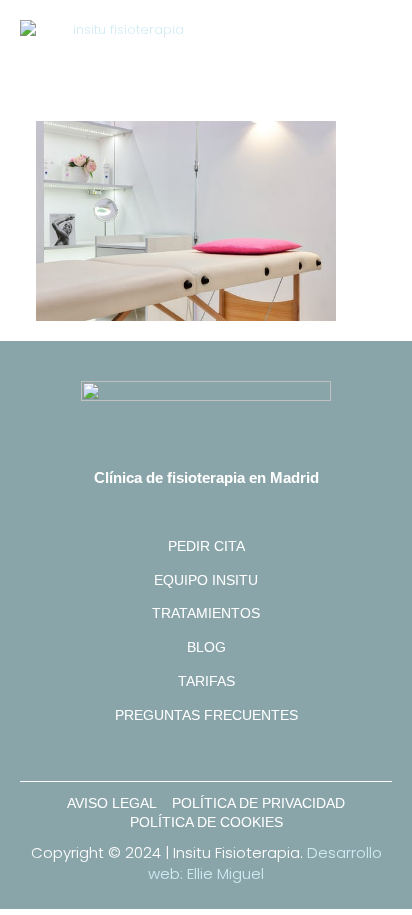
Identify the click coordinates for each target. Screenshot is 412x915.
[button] (377, 41)
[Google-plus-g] (164, 753)
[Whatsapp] (248, 753)
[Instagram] (206, 753)
